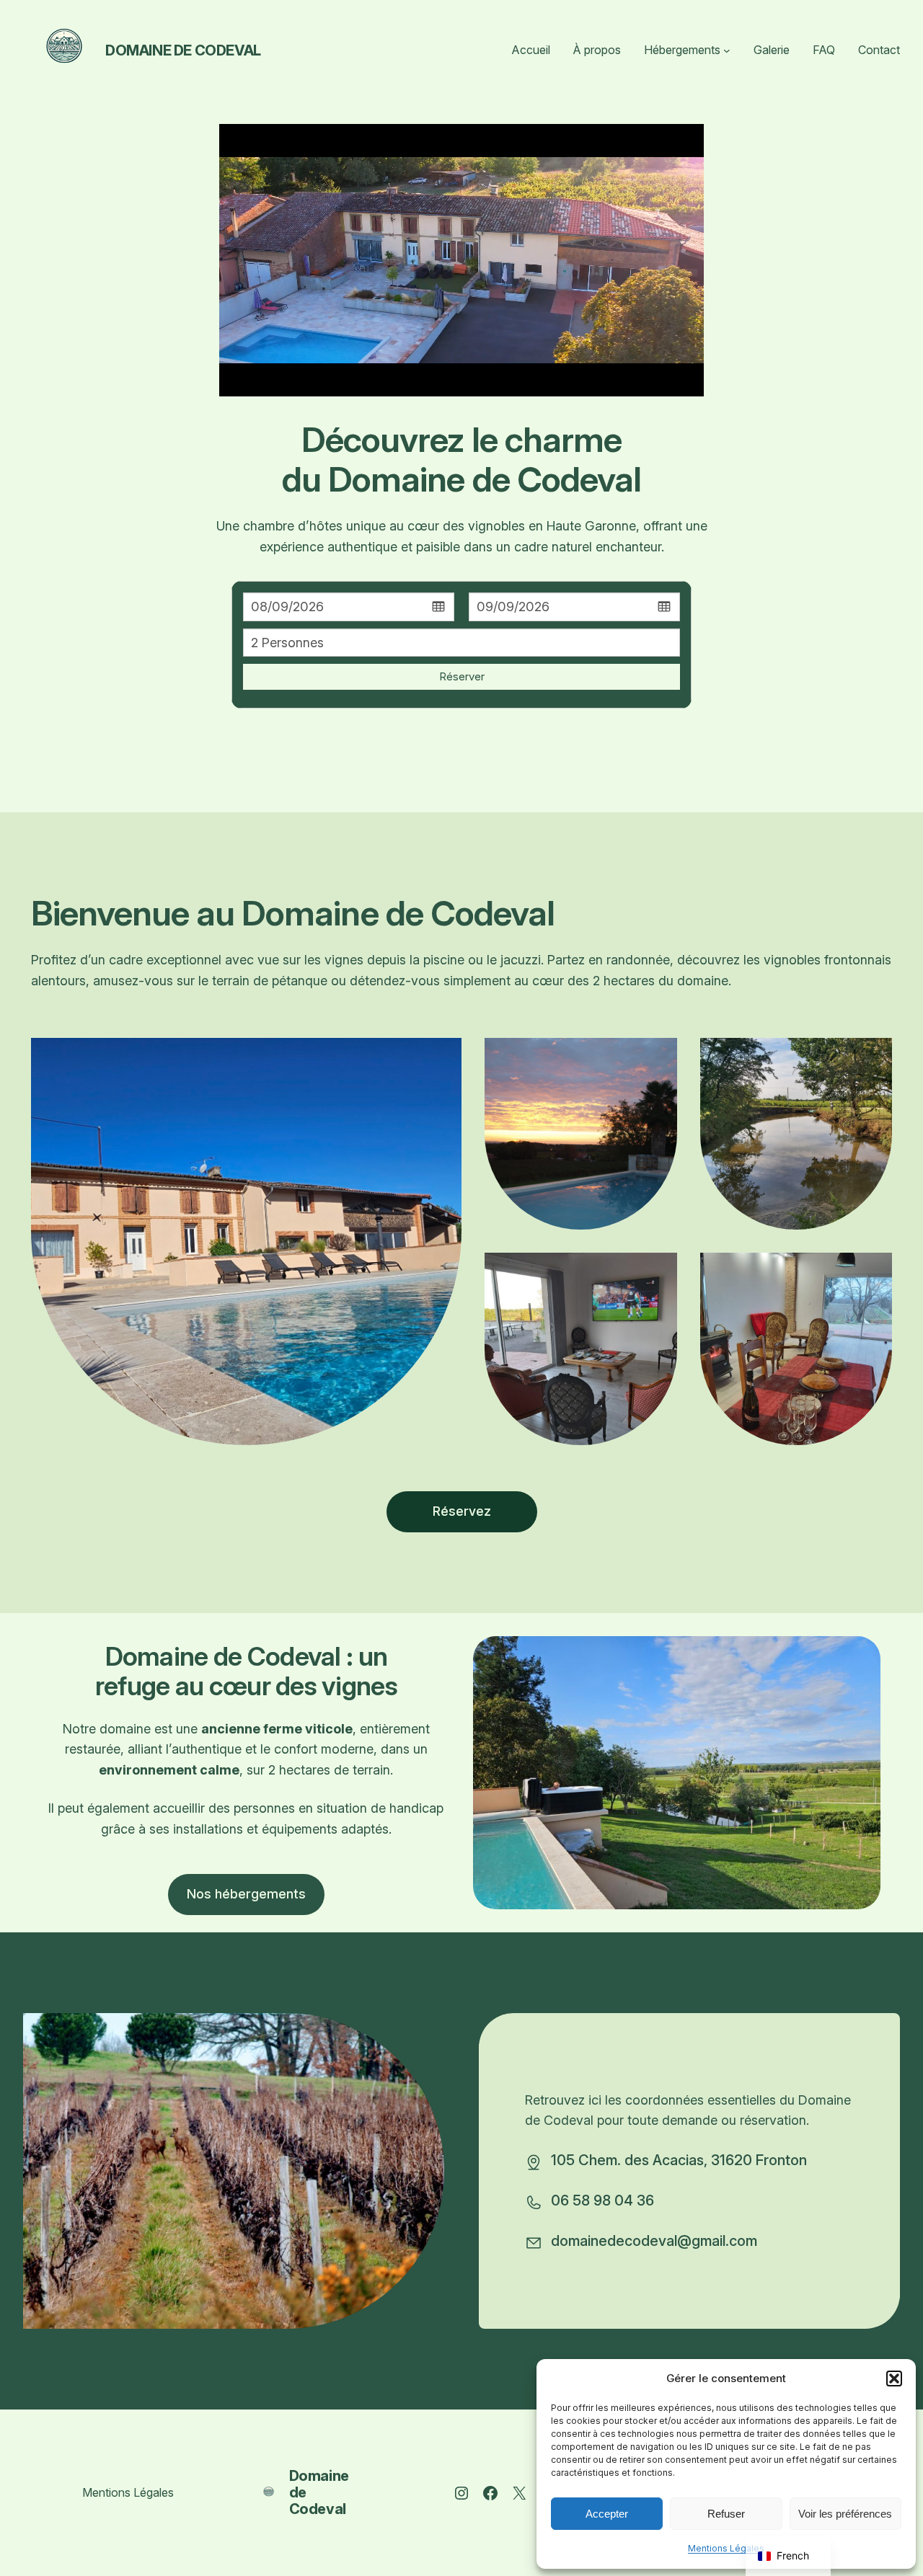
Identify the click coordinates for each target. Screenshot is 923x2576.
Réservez (462, 1511)
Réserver (462, 676)
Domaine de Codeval (183, 50)
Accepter (607, 2514)
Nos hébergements (246, 1894)
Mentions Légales (726, 2548)
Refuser (726, 2514)
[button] (894, 2379)
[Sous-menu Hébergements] (727, 50)
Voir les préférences (845, 2514)
